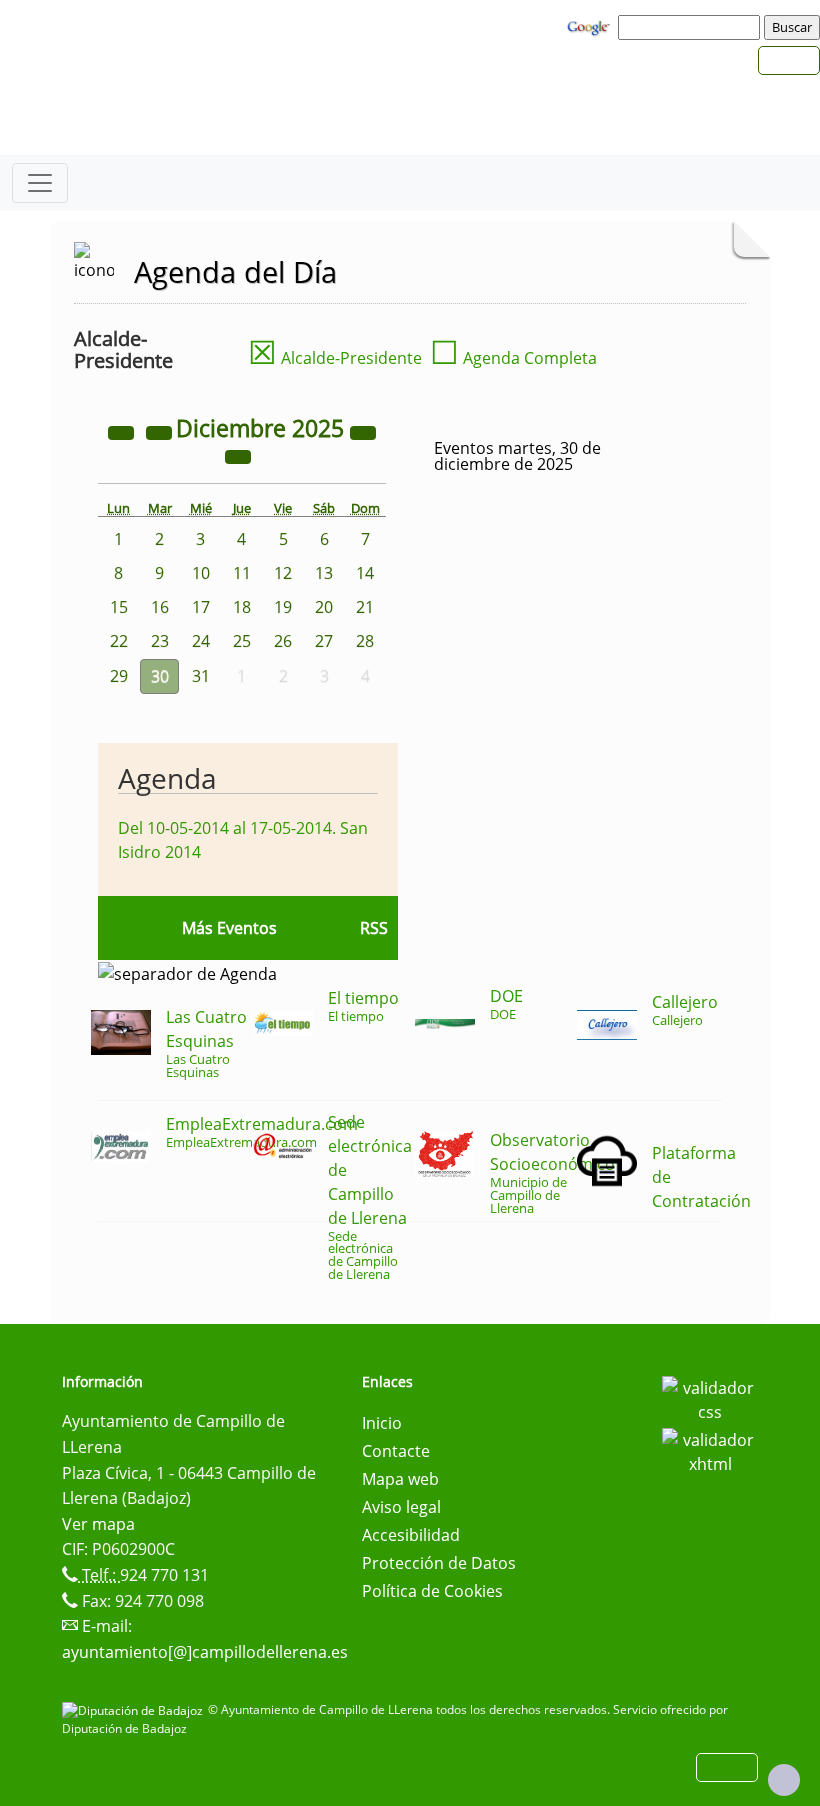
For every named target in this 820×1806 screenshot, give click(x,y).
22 (119, 641)
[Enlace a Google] (591, 26)
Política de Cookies (432, 1591)
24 (201, 641)
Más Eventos (229, 928)
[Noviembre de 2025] (161, 431)
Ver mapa (98, 1524)
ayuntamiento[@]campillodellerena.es (205, 1652)
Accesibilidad (411, 1535)
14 (365, 573)
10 (201, 573)
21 (365, 607)
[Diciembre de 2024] (123, 431)
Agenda (167, 778)
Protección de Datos (439, 1563)
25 (242, 641)
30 (160, 676)
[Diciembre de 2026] (363, 431)
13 (324, 573)
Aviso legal (401, 1507)
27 (324, 641)
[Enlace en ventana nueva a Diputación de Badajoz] (135, 1709)
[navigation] (692, 27)
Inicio (382, 1423)
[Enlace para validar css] (710, 1398)
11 (242, 573)
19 (283, 607)
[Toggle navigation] (40, 183)
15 (119, 607)
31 (201, 676)
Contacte (396, 1451)
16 (160, 607)
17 (201, 607)
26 (283, 641)
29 (119, 676)
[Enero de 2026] (238, 455)
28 (365, 641)
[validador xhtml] (710, 1450)
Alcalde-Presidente (335, 358)
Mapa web (400, 1479)
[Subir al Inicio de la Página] (784, 1780)
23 (160, 641)
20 (324, 607)
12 (283, 573)
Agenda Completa (513, 358)
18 (242, 607)
